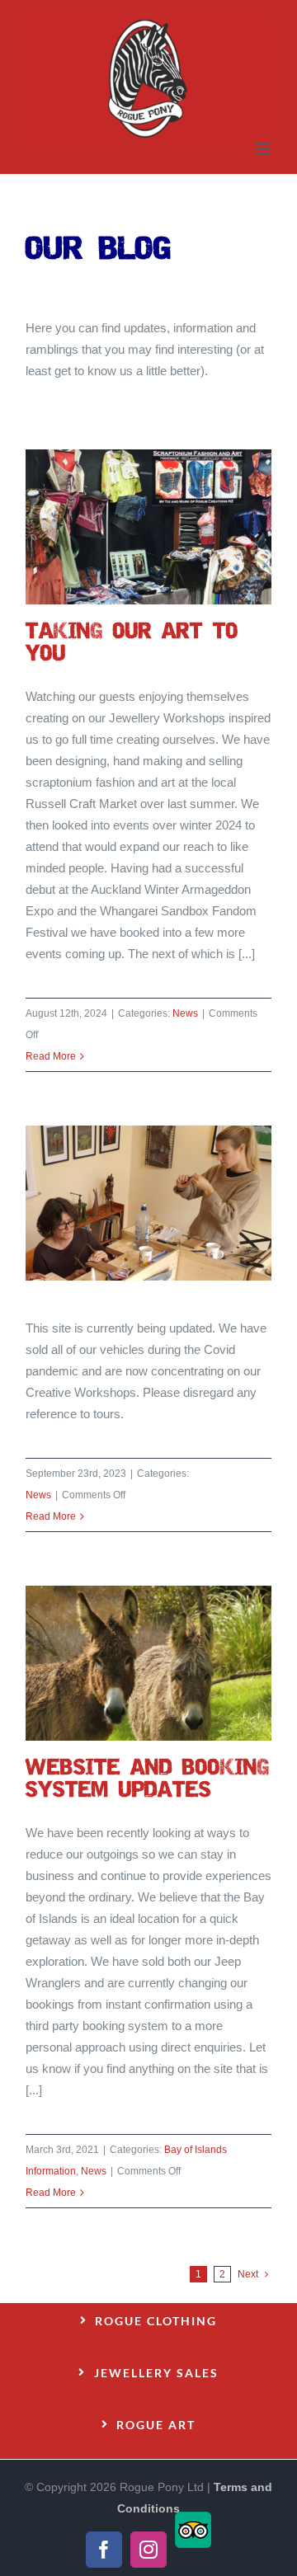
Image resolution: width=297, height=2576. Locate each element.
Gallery (170, 527)
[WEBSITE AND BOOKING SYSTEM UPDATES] (148, 1663)
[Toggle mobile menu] (264, 149)
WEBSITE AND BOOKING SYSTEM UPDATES (128, 1663)
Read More (51, 1056)
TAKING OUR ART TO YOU (128, 527)
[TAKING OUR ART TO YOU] (148, 527)
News (185, 1013)
